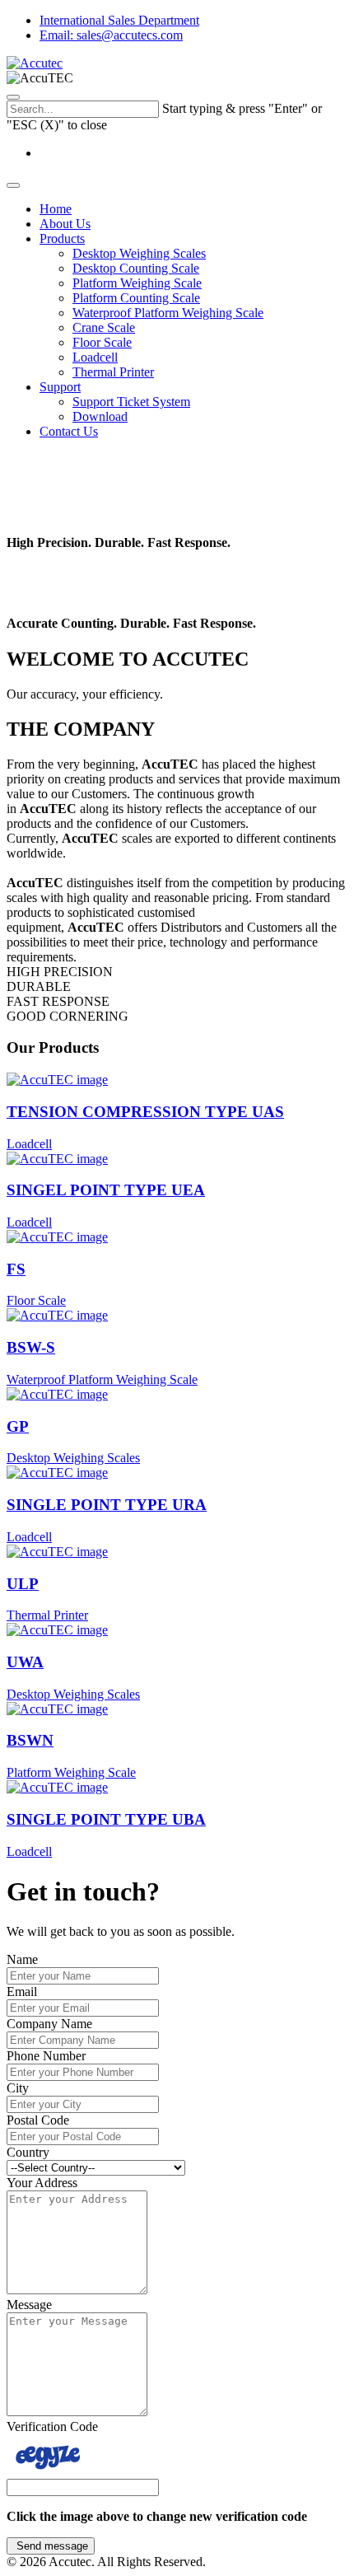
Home (56, 209)
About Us (65, 224)
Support (60, 387)
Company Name (49, 2024)
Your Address (42, 2183)
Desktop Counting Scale (136, 268)
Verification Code (52, 2426)
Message (29, 2305)
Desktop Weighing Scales (139, 253)
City (18, 2088)
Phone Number (46, 2056)
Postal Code (38, 2120)
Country (28, 2152)
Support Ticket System (131, 402)
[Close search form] (13, 97)
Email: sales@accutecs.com (111, 35)
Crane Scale (104, 327)
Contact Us (69, 431)
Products (62, 238)
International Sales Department (119, 20)
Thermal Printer (113, 372)
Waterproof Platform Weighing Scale (168, 313)
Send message (51, 2546)
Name (22, 1959)
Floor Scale (102, 342)
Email (22, 1992)
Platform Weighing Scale (137, 283)
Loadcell (95, 357)
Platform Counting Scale (136, 298)
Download (100, 416)
